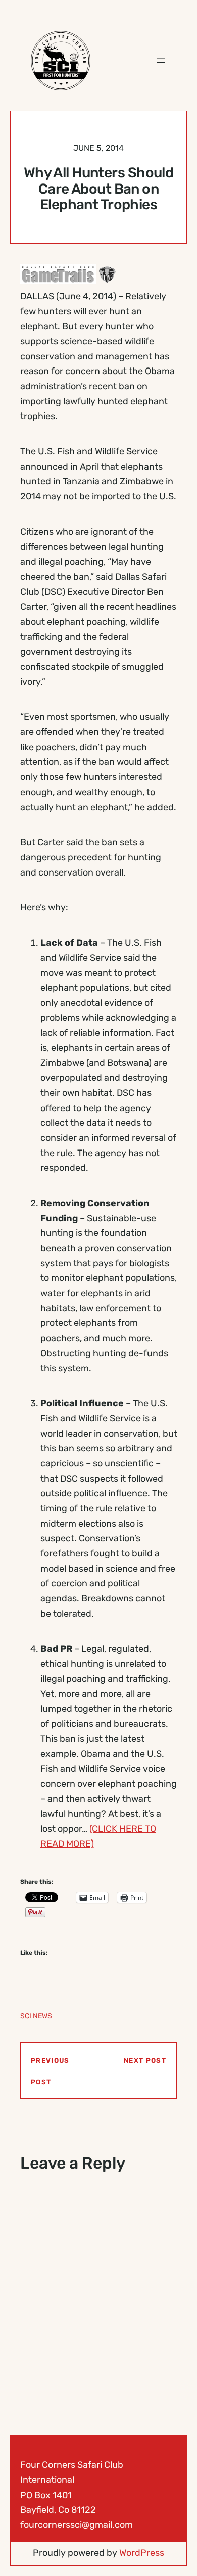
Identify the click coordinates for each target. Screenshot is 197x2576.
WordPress (142, 2553)
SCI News (36, 2016)
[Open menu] (161, 61)
